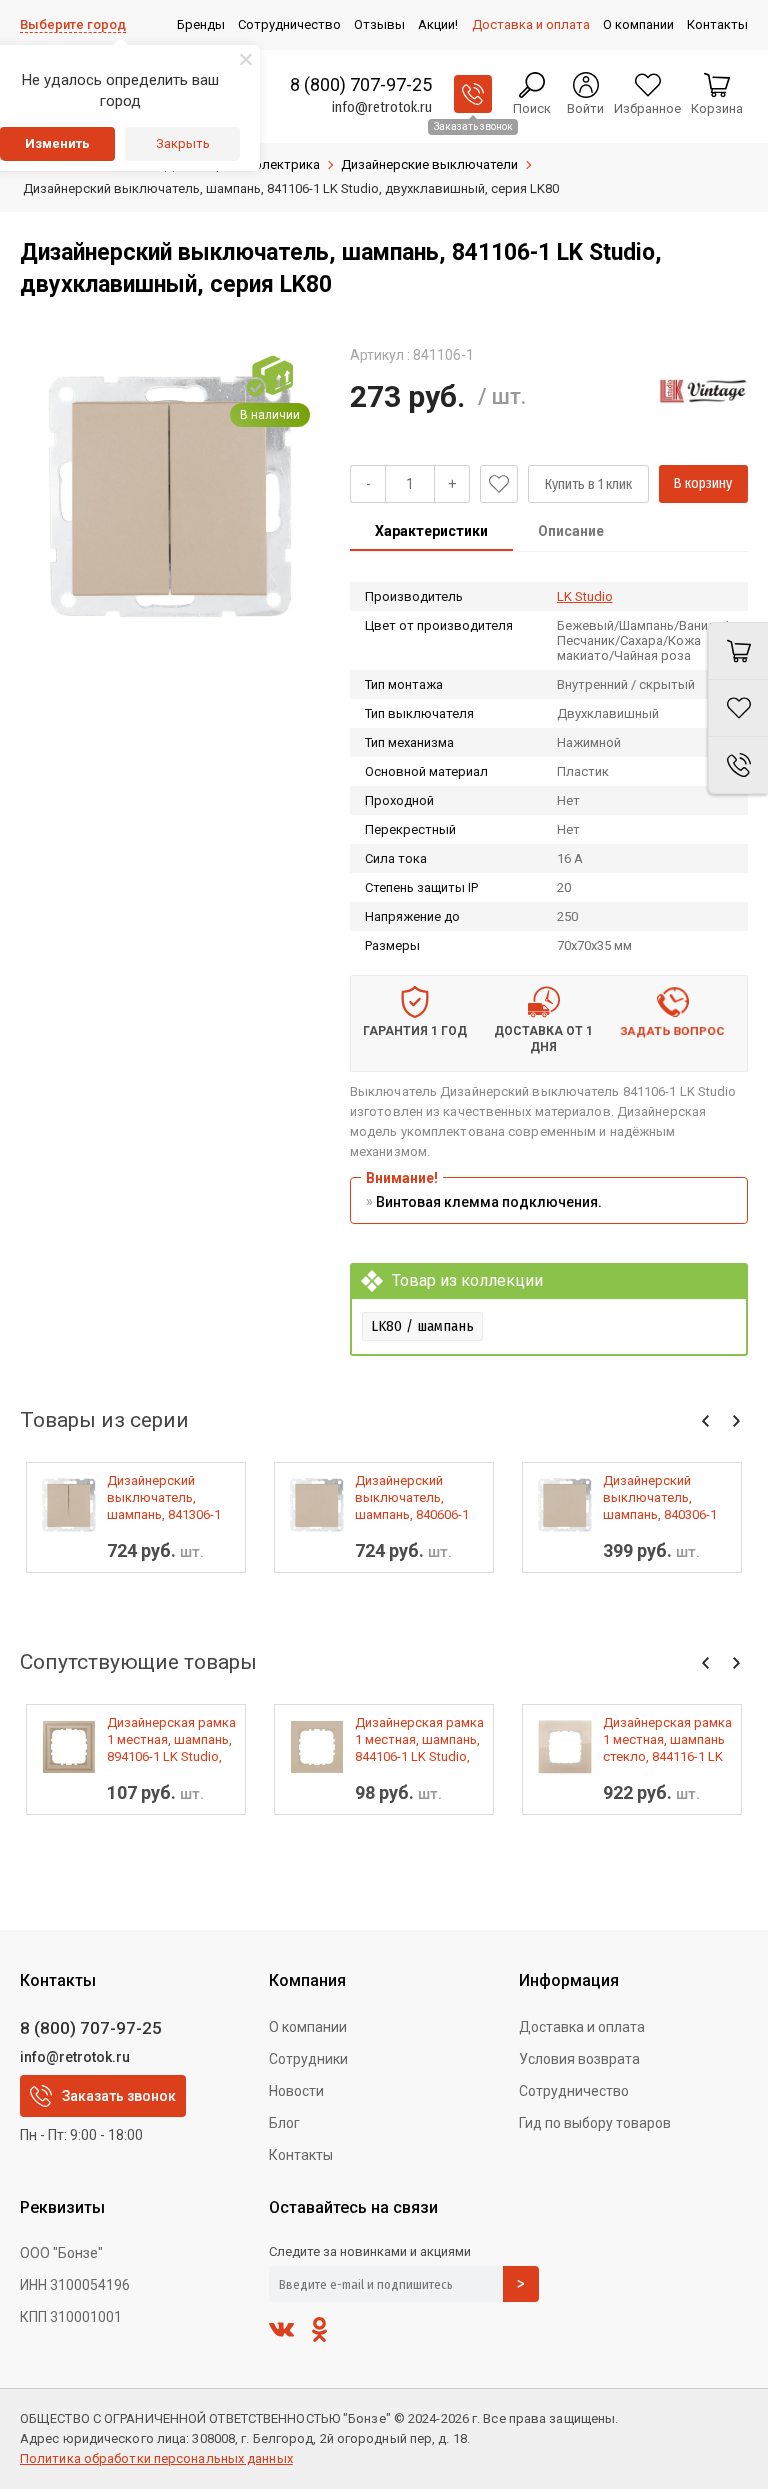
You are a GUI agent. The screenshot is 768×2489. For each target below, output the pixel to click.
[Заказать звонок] (473, 94)
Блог (284, 2123)
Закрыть (183, 143)
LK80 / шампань (422, 1326)
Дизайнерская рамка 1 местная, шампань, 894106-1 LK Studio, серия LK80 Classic (171, 1740)
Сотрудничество (574, 2091)
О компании (308, 2027)
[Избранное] (738, 708)
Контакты (301, 2155)
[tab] (431, 533)
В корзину (703, 483)
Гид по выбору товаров (595, 2123)
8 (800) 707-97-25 (361, 84)
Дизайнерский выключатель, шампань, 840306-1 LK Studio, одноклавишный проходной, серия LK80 (660, 1498)
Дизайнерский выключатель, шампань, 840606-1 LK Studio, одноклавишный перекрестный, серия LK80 (412, 1498)
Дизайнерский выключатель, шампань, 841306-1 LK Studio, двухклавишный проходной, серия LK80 (164, 1498)
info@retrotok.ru (382, 107)
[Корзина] (738, 651)
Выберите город (73, 24)
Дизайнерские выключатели (429, 164)
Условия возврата (579, 2059)
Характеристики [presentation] (431, 531)
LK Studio (585, 596)
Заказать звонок (119, 2096)
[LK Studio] (703, 391)
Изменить (57, 143)
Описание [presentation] (571, 531)
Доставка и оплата (582, 2027)
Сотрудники (308, 2059)
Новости (296, 2091)
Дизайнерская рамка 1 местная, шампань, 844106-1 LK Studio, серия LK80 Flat (419, 1740)
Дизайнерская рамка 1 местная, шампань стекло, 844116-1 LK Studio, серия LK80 (667, 1740)
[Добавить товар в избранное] (499, 484)
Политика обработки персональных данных (156, 2458)
